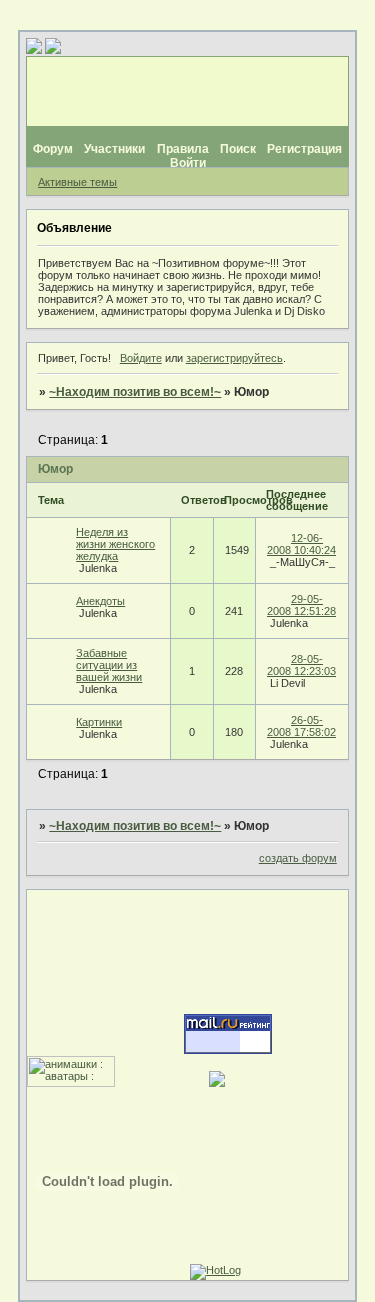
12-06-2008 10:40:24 (301, 544)
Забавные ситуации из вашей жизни (109, 665)
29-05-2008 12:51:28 (301, 605)
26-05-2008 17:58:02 (301, 726)
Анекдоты (100, 601)
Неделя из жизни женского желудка (115, 544)
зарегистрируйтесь (234, 358)
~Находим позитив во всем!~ (135, 392)
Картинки (99, 722)
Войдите (141, 358)
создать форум (298, 858)
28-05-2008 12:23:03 (301, 665)
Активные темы (77, 182)
